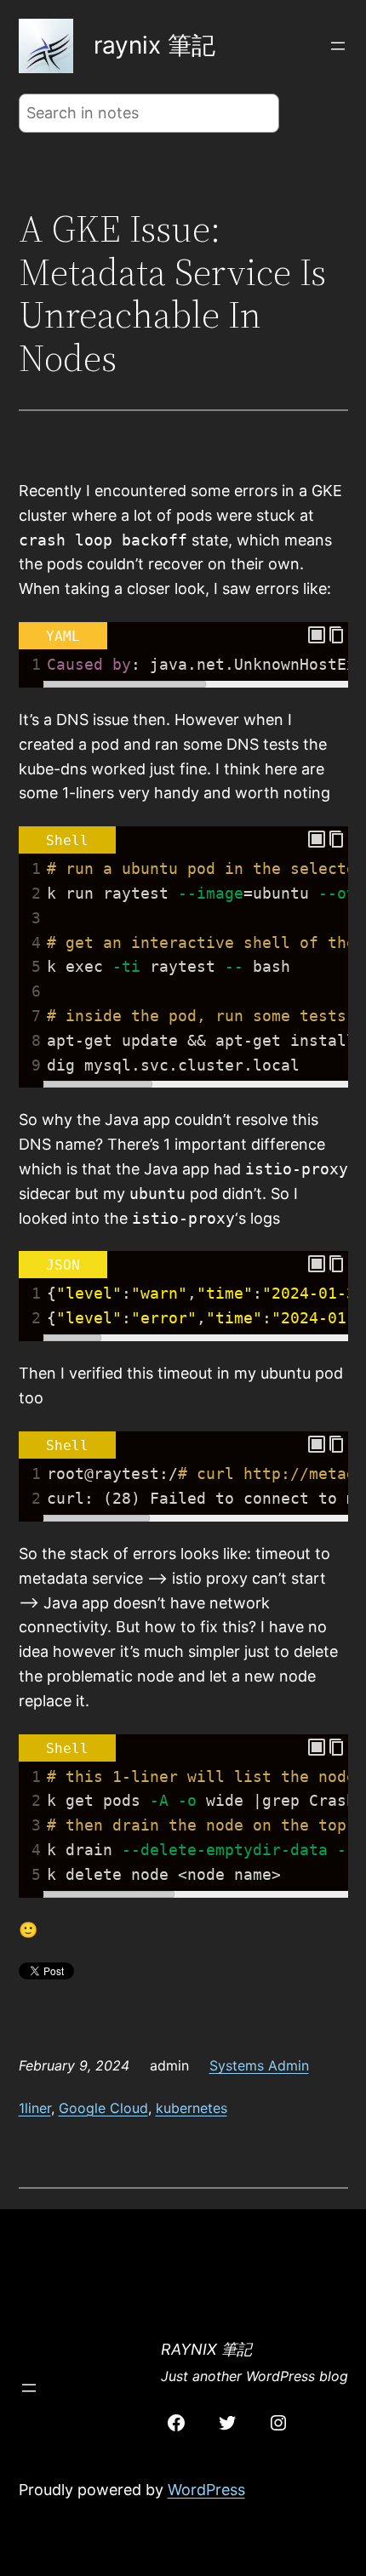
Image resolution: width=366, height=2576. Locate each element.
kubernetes (192, 2108)
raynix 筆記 (154, 45)
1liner (35, 2108)
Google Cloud (103, 2108)
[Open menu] (338, 46)
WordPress (206, 2490)
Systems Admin (259, 2065)
